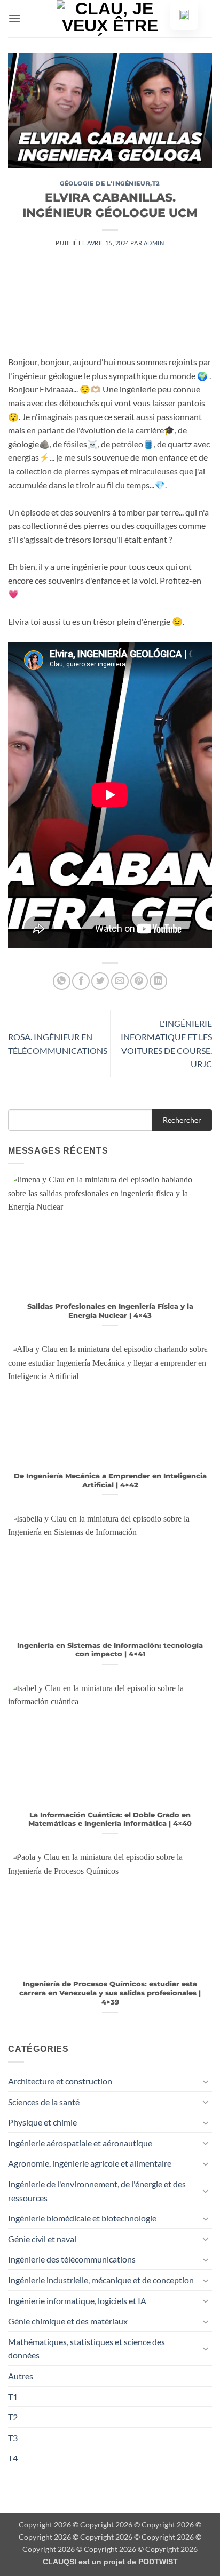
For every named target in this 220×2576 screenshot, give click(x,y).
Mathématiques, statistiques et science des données (87, 2349)
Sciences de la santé (44, 2102)
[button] (14, 18)
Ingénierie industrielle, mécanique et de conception (101, 2280)
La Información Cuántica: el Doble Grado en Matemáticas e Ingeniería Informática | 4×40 (110, 1820)
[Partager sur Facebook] (81, 981)
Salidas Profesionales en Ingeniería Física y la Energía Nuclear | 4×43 (110, 1311)
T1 (13, 2397)
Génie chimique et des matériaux (68, 2321)
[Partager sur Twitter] (100, 981)
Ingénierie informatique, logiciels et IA (77, 2301)
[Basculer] (206, 2081)
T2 (156, 183)
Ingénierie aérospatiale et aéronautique (80, 2143)
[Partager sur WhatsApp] (62, 981)
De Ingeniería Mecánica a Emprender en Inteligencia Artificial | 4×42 (110, 1480)
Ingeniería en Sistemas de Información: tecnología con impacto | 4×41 (110, 1650)
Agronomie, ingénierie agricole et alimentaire (90, 2163)
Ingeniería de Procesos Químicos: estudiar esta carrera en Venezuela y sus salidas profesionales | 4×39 (110, 1993)
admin (154, 243)
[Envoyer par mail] (120, 981)
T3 (13, 2438)
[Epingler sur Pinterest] (139, 981)
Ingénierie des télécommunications (72, 2259)
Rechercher (182, 1120)
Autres (21, 2376)
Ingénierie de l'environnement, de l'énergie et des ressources (97, 2191)
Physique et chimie (42, 2122)
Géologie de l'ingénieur (105, 183)
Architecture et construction (60, 2081)
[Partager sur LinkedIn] (158, 981)
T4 (13, 2458)
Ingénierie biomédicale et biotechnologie (82, 2218)
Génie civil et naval (42, 2239)
